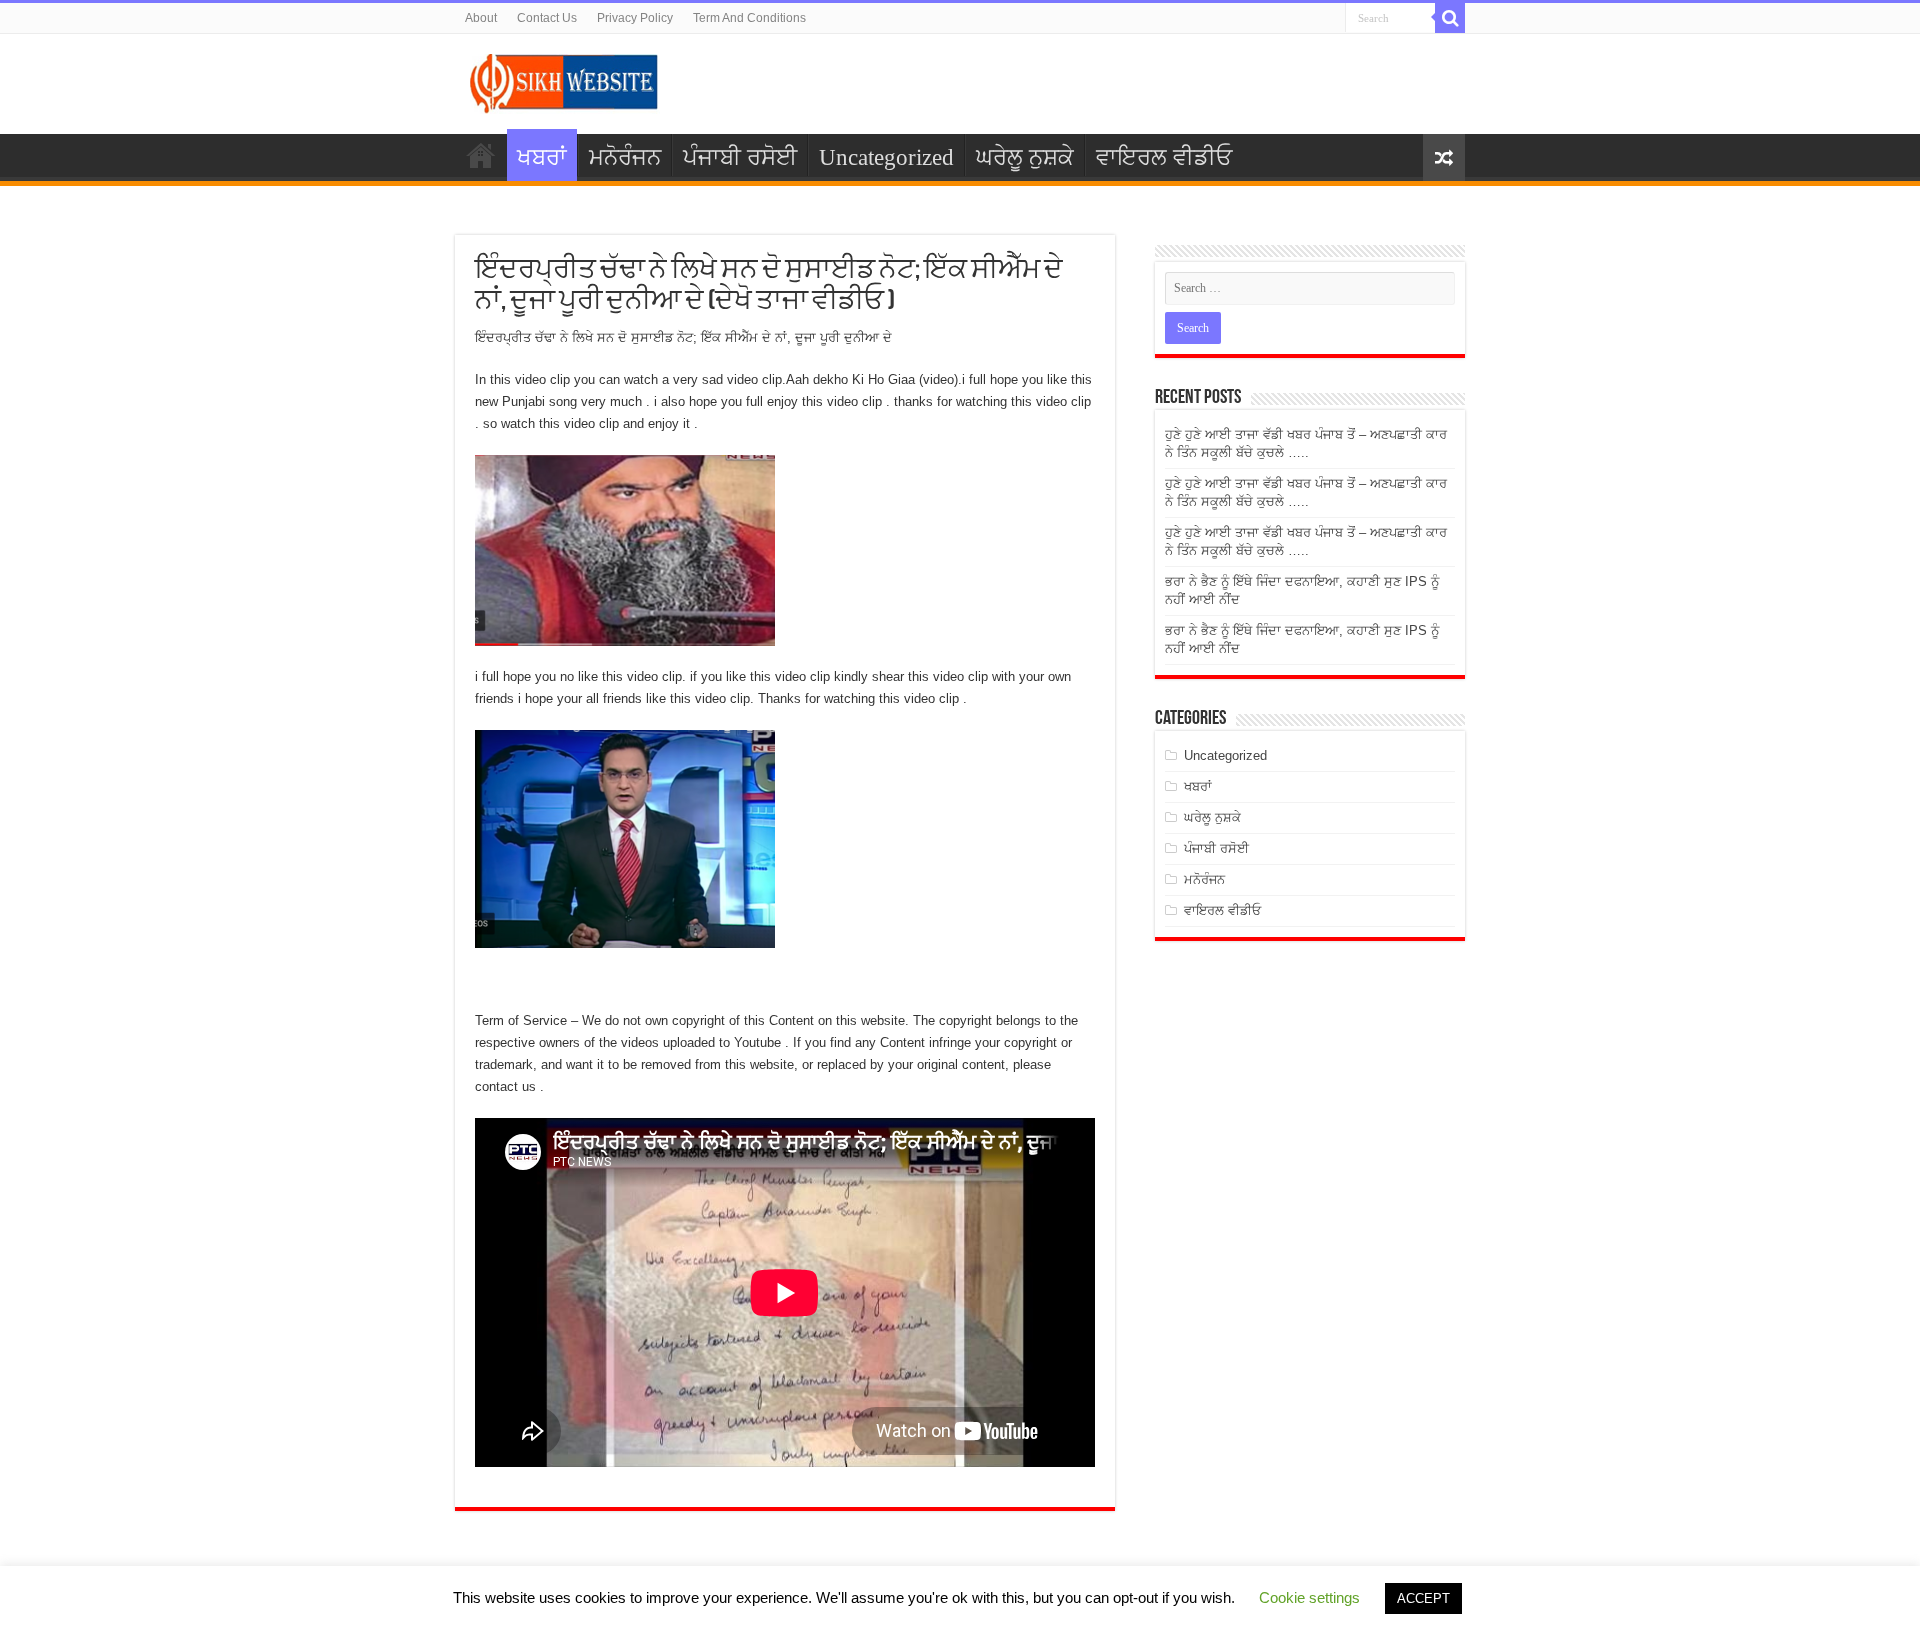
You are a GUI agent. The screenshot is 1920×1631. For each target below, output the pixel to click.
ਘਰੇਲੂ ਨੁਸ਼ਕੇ (1025, 157)
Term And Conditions (749, 18)
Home (481, 155)
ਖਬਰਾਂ (542, 157)
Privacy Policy (635, 18)
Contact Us (547, 18)
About (481, 18)
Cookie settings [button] (1309, 1597)
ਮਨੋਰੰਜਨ (625, 157)
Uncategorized (886, 157)
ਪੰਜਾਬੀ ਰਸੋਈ (740, 157)
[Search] (1450, 18)
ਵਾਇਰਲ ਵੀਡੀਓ (1164, 157)
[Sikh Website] (565, 80)
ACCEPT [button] (1423, 1598)
